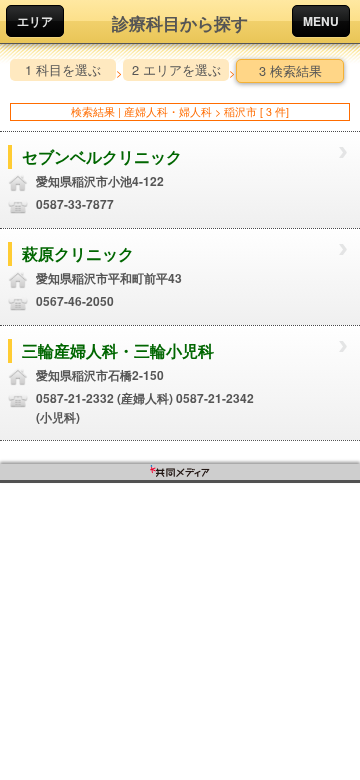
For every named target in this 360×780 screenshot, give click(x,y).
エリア (35, 21)
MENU (321, 21)
